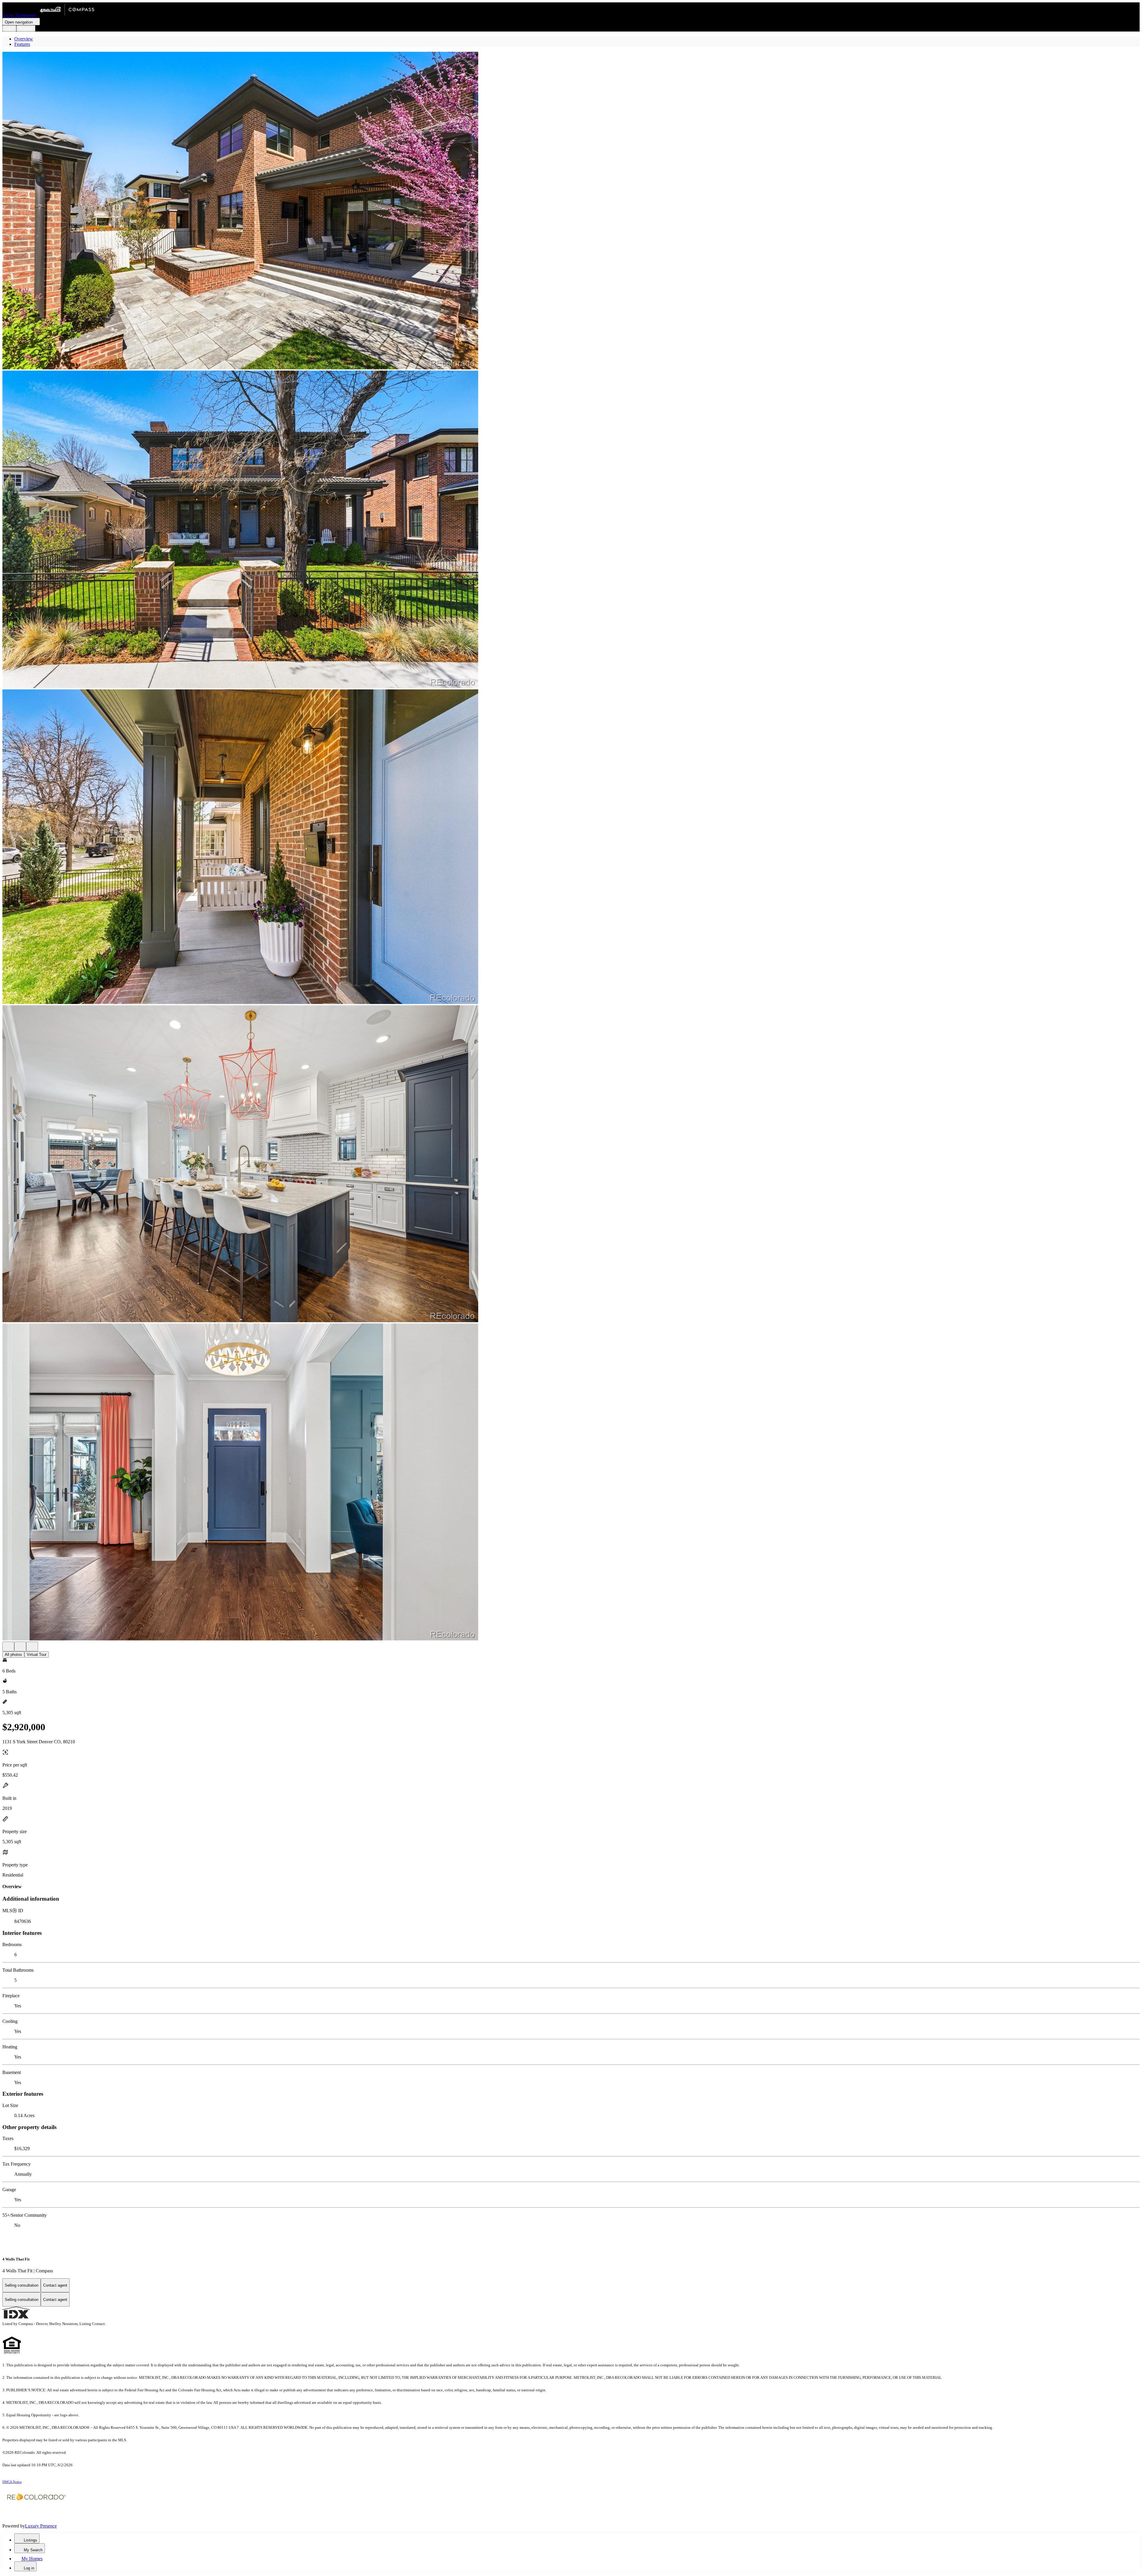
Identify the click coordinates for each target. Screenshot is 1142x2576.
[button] (571, 211)
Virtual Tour (37, 1655)
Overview (24, 39)
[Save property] (20, 1647)
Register (26, 28)
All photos (13, 1655)
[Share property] (32, 1647)
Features (22, 44)
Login (9, 28)
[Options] (8, 1647)
